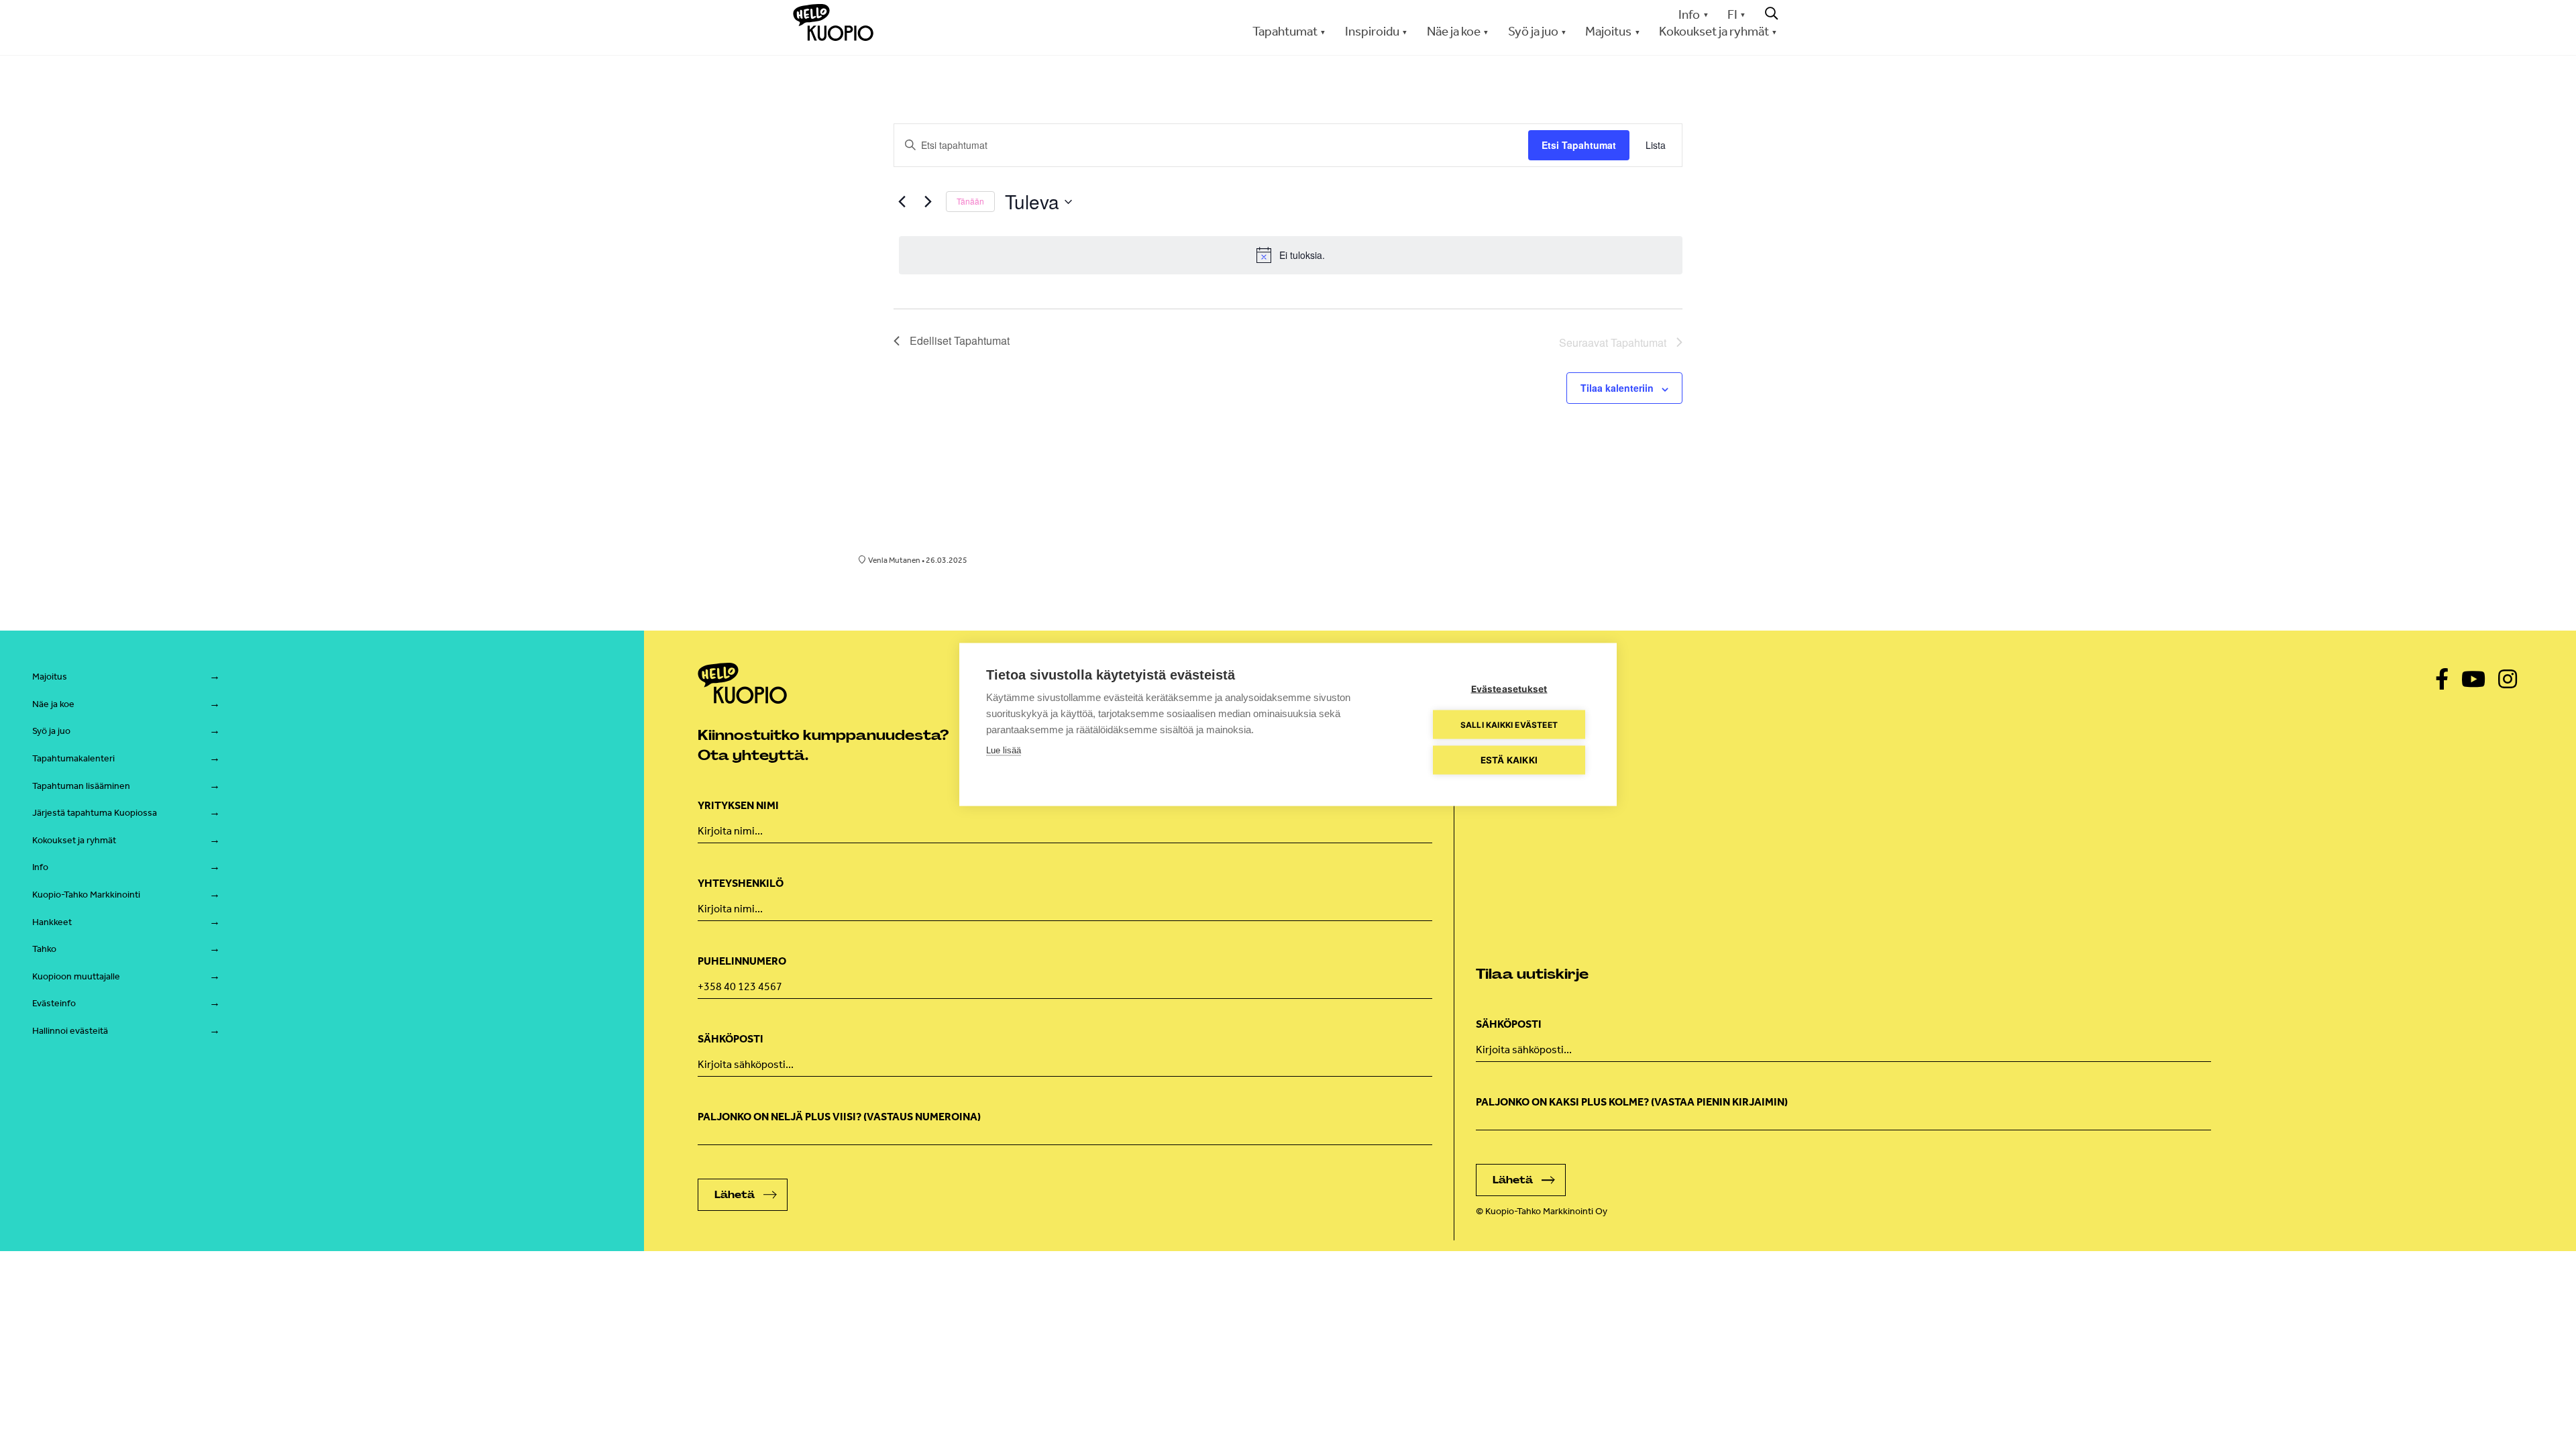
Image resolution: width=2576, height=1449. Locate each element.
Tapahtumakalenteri (73, 758)
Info (1689, 14)
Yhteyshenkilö (741, 883)
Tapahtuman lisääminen (81, 786)
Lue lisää (1004, 750)
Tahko (44, 949)
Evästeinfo (54, 1003)
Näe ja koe (53, 704)
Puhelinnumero (742, 961)
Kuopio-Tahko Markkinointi (86, 895)
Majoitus (50, 677)
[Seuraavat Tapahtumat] (928, 202)
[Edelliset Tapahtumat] (902, 202)
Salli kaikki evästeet (1509, 724)
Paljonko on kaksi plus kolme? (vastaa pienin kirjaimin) (1632, 1102)
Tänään (970, 201)
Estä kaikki (1509, 760)
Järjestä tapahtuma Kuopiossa (95, 813)
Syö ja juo (51, 731)
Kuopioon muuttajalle (76, 976)
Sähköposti (731, 1039)
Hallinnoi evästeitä (70, 1031)
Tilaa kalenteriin (1617, 388)
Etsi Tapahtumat (1579, 145)
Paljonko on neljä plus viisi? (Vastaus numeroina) (839, 1117)
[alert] (1291, 255)
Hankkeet (52, 922)
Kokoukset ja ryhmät (74, 840)
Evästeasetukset (1509, 689)
